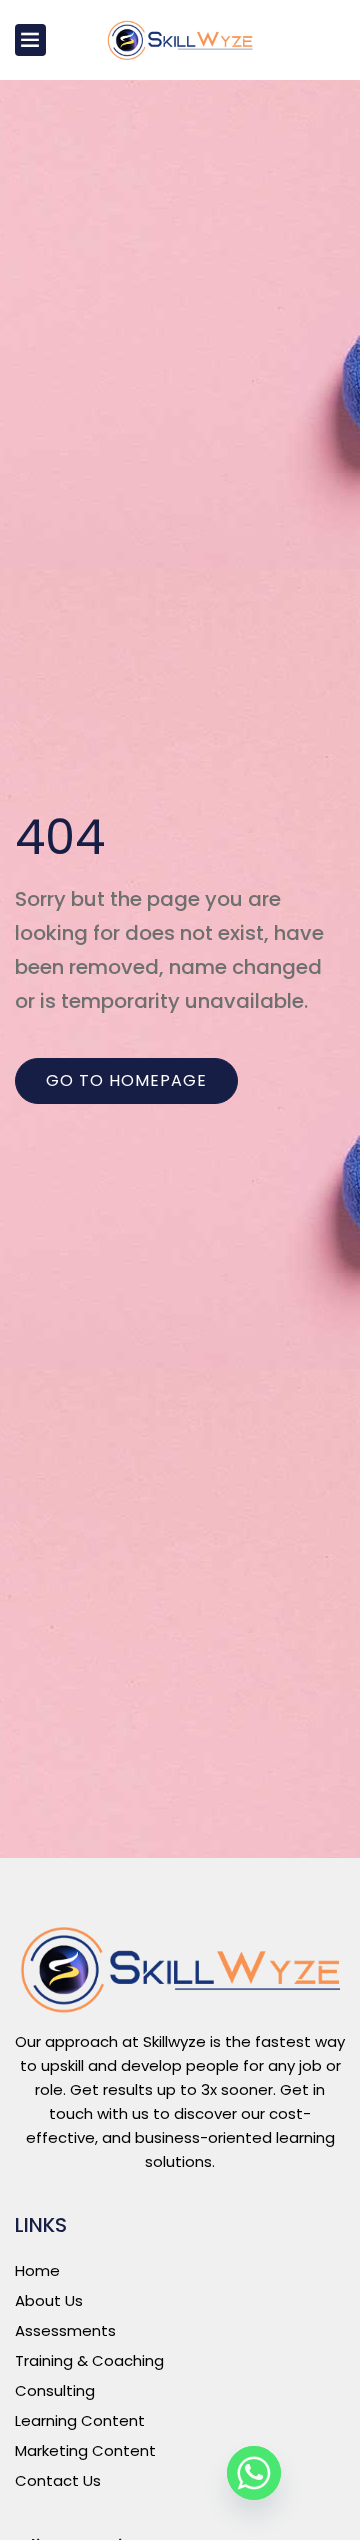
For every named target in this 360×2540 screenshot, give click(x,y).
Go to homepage (126, 1080)
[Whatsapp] (254, 2473)
